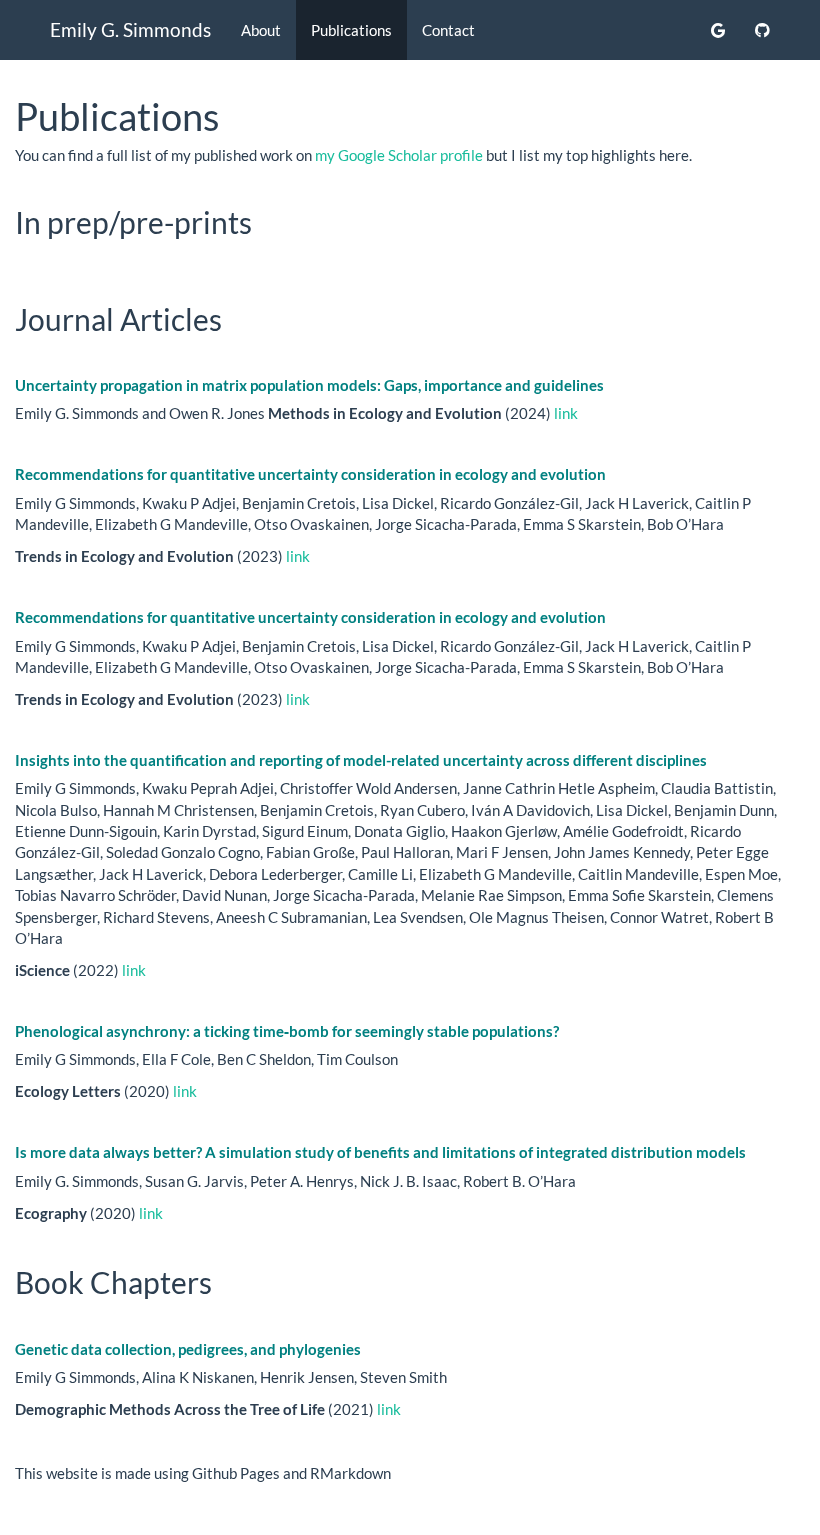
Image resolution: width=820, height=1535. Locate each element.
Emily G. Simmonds (130, 29)
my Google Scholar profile (399, 155)
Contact (448, 30)
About (261, 30)
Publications (351, 30)
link (566, 413)
